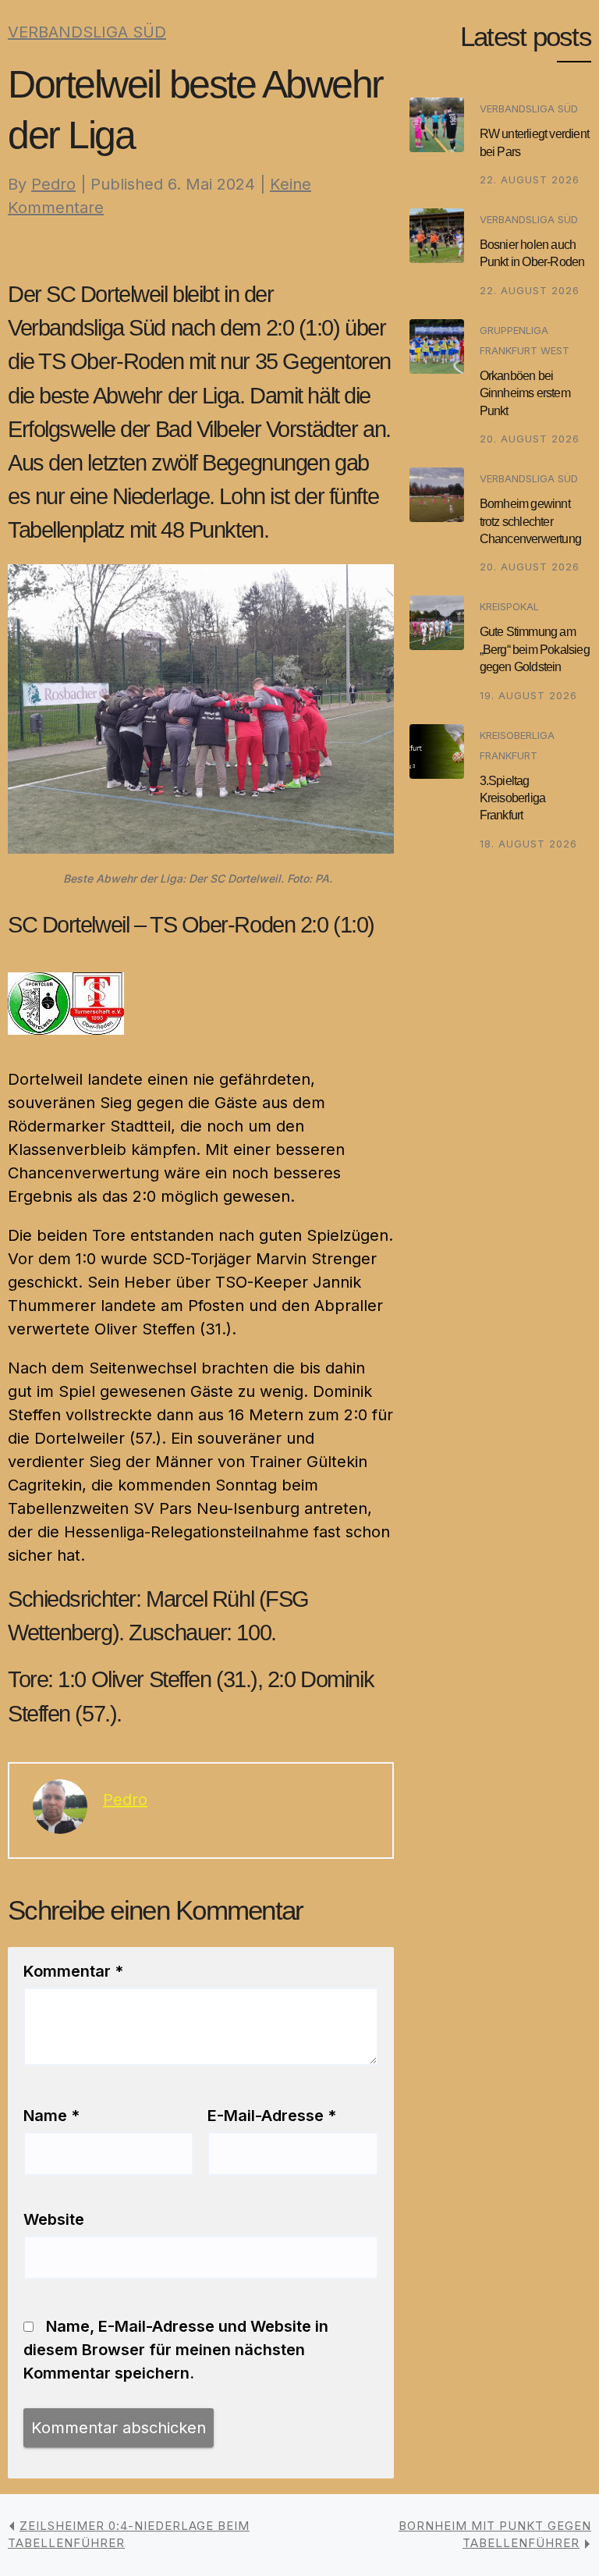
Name (51, 2116)
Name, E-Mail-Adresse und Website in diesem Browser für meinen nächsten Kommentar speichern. (176, 2350)
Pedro (53, 184)
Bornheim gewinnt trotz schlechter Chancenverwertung (530, 521)
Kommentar (73, 1971)
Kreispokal (509, 606)
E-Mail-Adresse (272, 2116)
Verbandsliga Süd (87, 32)
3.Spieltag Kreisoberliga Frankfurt (513, 798)
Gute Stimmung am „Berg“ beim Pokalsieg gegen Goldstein (535, 649)
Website (54, 2219)
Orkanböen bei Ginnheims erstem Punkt (525, 393)
